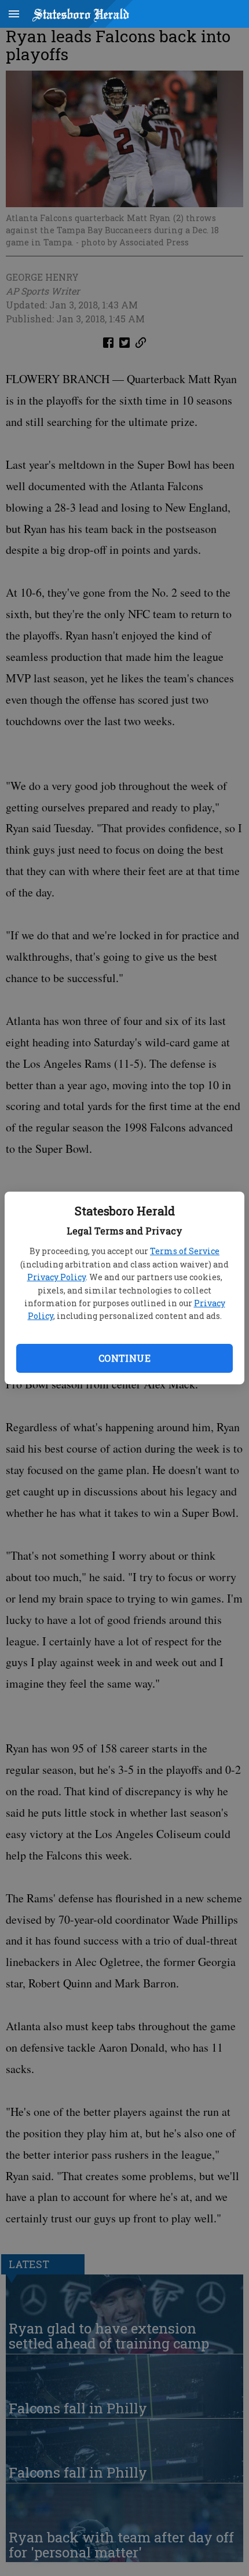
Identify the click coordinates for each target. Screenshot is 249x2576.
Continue (124, 1358)
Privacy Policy (56, 1277)
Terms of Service (185, 1251)
